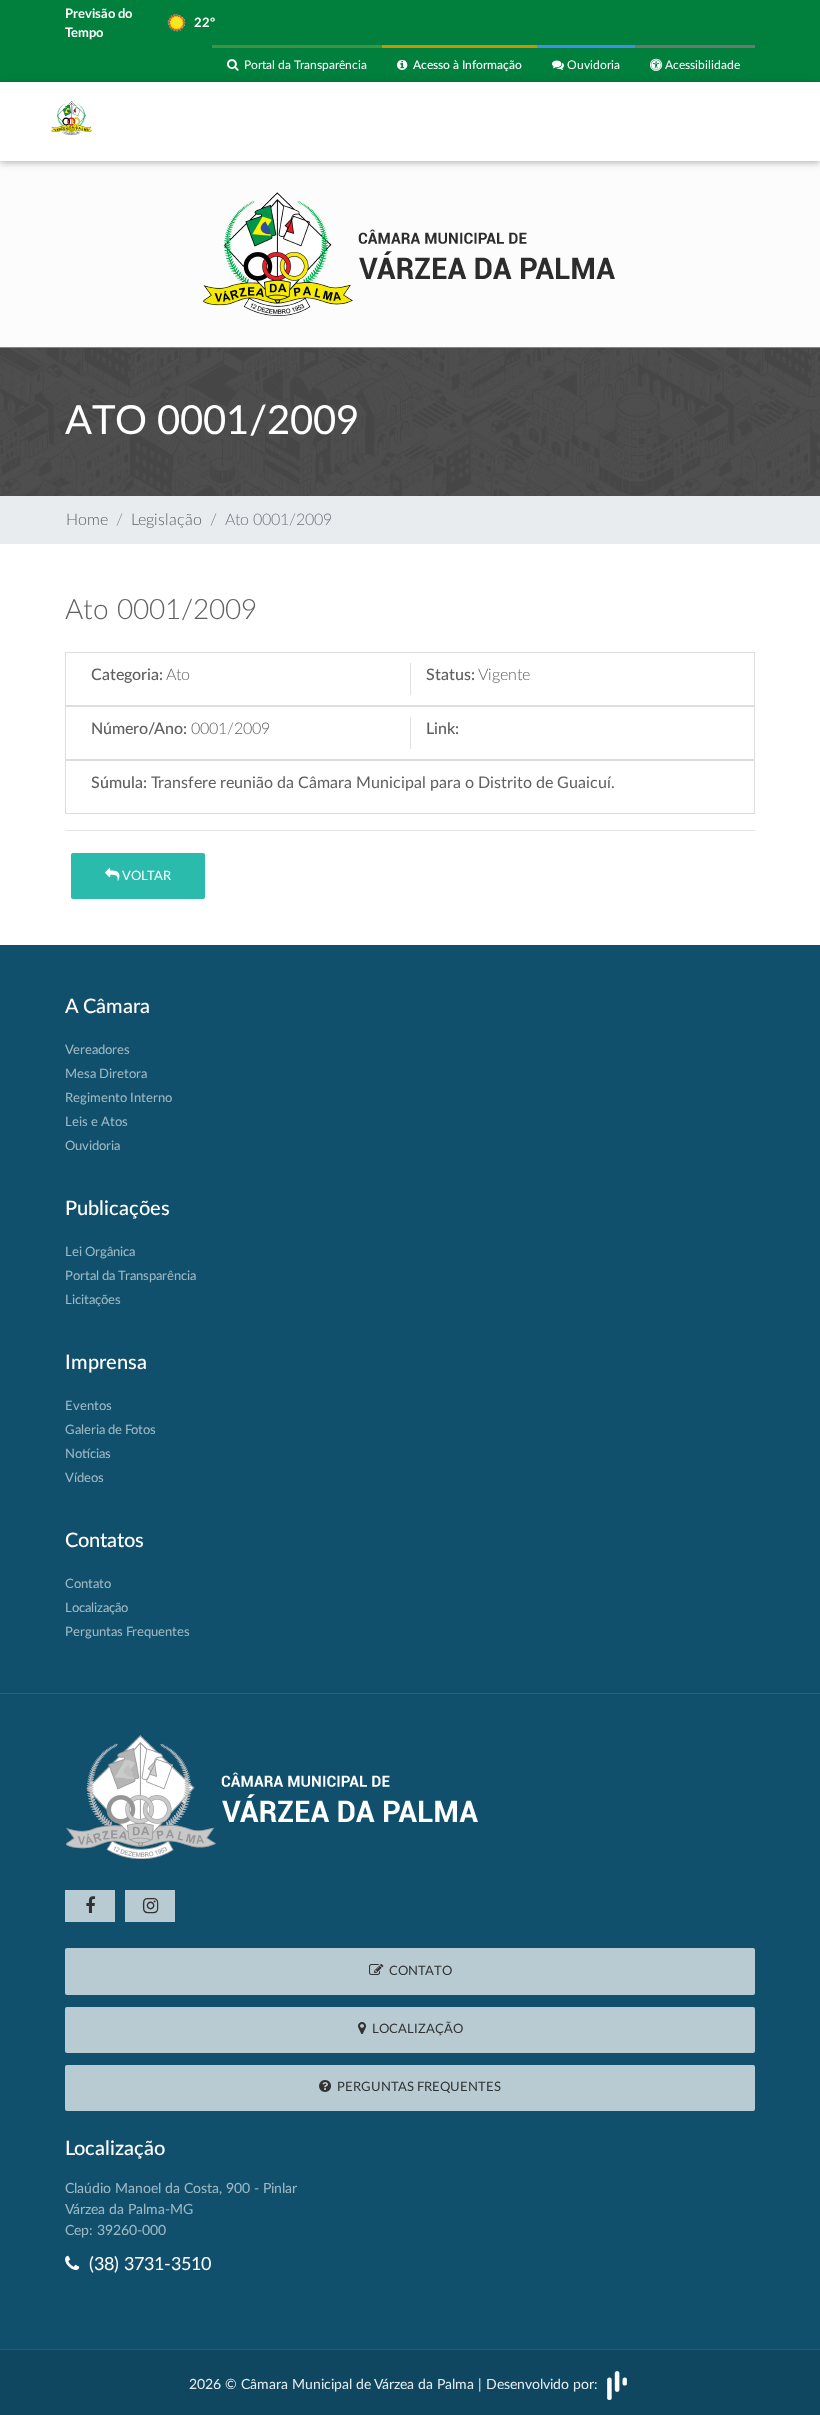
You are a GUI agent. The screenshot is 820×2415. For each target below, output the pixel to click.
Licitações (93, 1300)
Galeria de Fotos (110, 1430)
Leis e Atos (96, 1122)
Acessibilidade (701, 65)
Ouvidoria (592, 65)
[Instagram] (150, 1906)
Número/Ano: (139, 729)
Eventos (88, 1406)
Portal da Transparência (302, 65)
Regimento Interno (118, 1098)
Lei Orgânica (100, 1252)
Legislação (166, 520)
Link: (442, 729)
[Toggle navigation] (728, 121)
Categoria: (127, 675)
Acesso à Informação (464, 65)
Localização (96, 1608)
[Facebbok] (90, 1906)
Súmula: (119, 783)
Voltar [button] (145, 876)
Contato (88, 1584)
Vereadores (97, 1050)
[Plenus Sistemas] (617, 2385)
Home (87, 520)
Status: (450, 675)
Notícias (88, 1454)
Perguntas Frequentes (127, 1632)
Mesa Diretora (106, 1074)
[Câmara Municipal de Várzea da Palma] (410, 252)
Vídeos (84, 1478)
